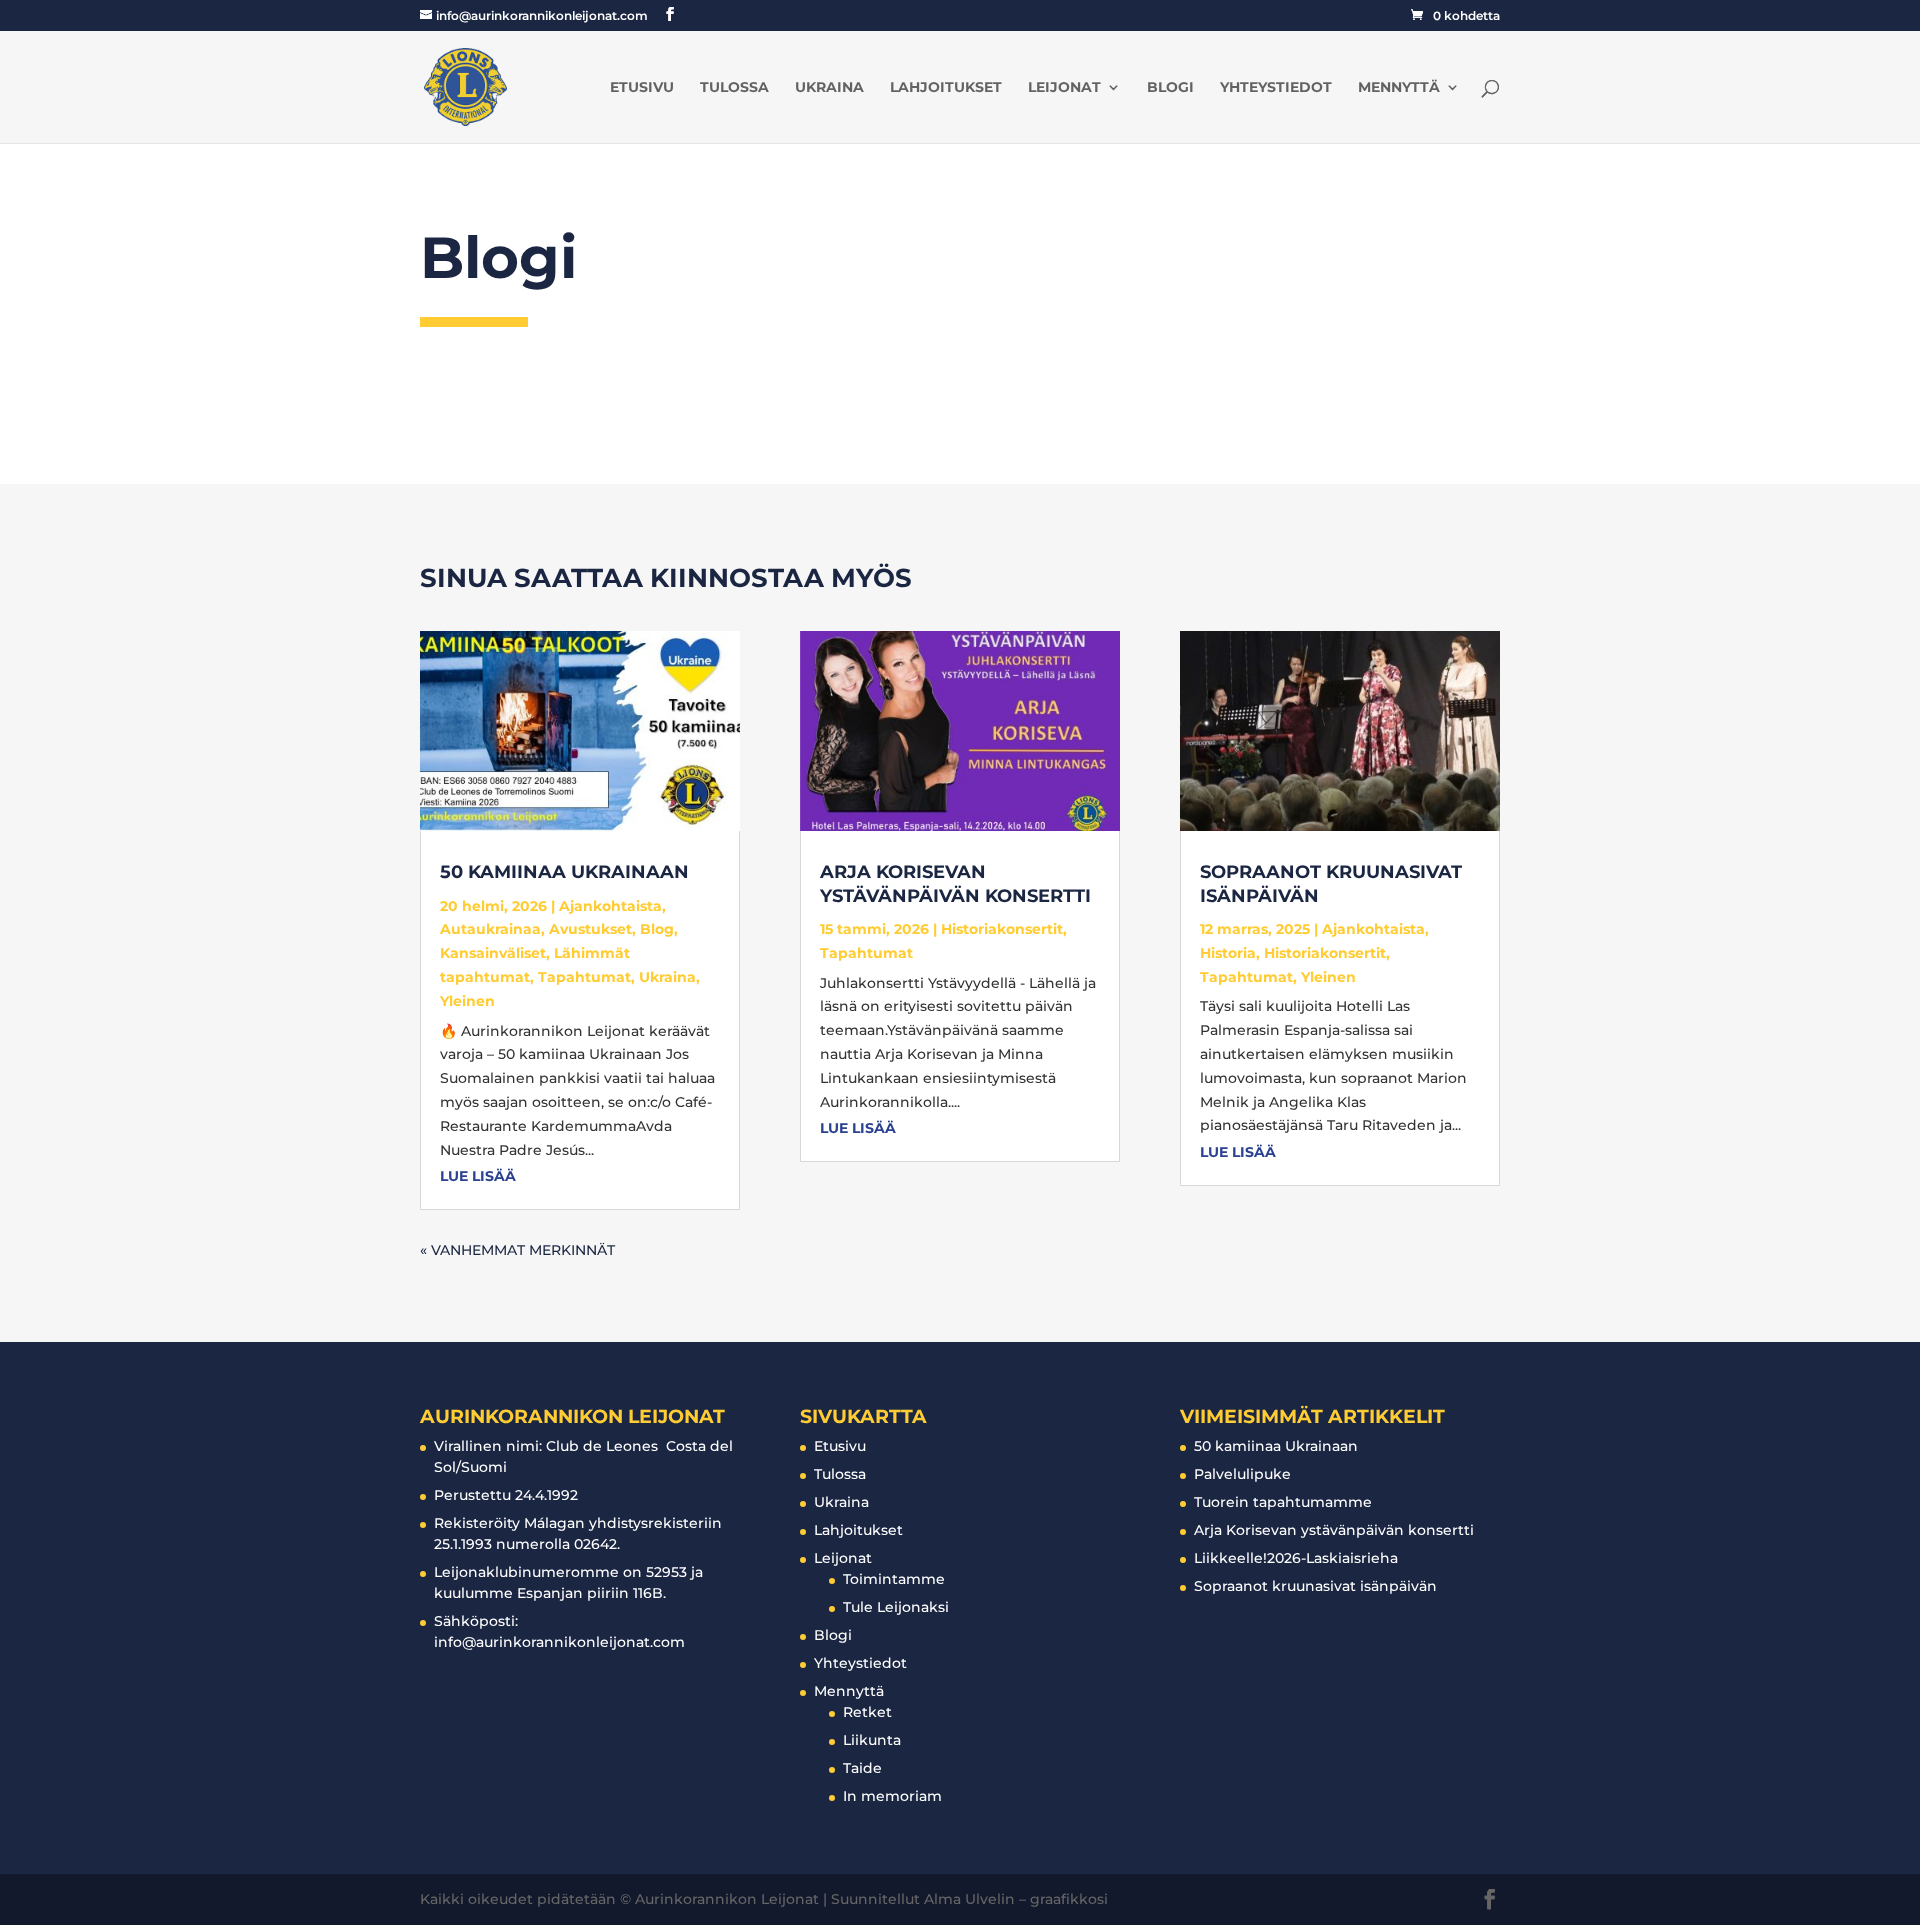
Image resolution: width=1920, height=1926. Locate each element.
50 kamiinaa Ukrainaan (564, 872)
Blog (657, 929)
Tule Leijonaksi (896, 1607)
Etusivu (642, 88)
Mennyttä (1399, 88)
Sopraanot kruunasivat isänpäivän (1315, 1586)
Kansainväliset (493, 953)
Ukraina (829, 88)
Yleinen (467, 1001)
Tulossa (734, 88)
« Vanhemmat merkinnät (517, 1250)
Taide (862, 1768)
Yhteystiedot (1276, 88)
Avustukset (590, 929)
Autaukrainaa (490, 929)
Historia (1228, 953)
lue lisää (478, 1176)
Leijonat (1064, 88)
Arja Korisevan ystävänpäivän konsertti (955, 883)
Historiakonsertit (1002, 929)
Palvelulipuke (1242, 1474)
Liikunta (872, 1740)
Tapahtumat (584, 977)
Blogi (1170, 88)
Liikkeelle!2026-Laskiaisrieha (1296, 1558)
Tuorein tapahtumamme (1283, 1502)
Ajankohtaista (610, 906)
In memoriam (892, 1796)
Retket (867, 1712)
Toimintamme (894, 1579)
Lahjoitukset (946, 88)
